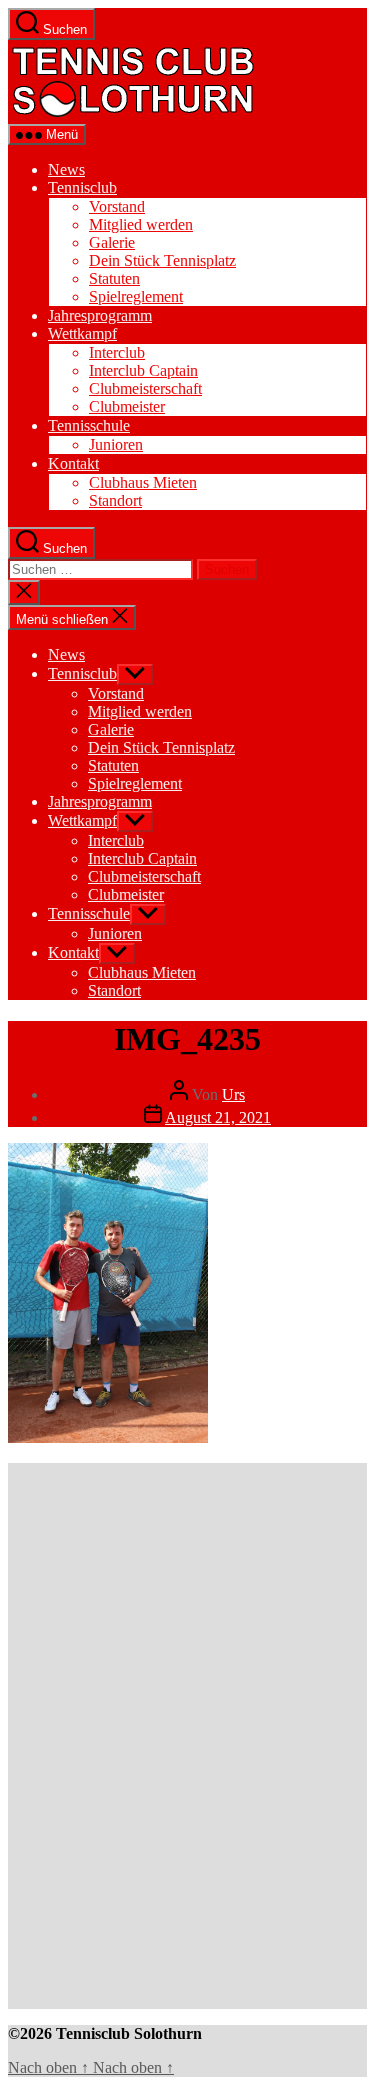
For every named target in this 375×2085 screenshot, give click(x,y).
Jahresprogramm (100, 315)
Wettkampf (82, 333)
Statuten (114, 278)
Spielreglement (136, 296)
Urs (233, 1094)
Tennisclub (82, 187)
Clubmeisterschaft (145, 388)
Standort (115, 500)
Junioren (116, 444)
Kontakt (73, 463)
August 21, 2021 (218, 1117)
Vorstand (117, 206)
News (66, 169)
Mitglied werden (141, 224)
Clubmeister (127, 406)
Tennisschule (89, 425)
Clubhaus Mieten (143, 482)
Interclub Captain (143, 370)
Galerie (112, 242)
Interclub (117, 352)
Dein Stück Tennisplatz (162, 260)
